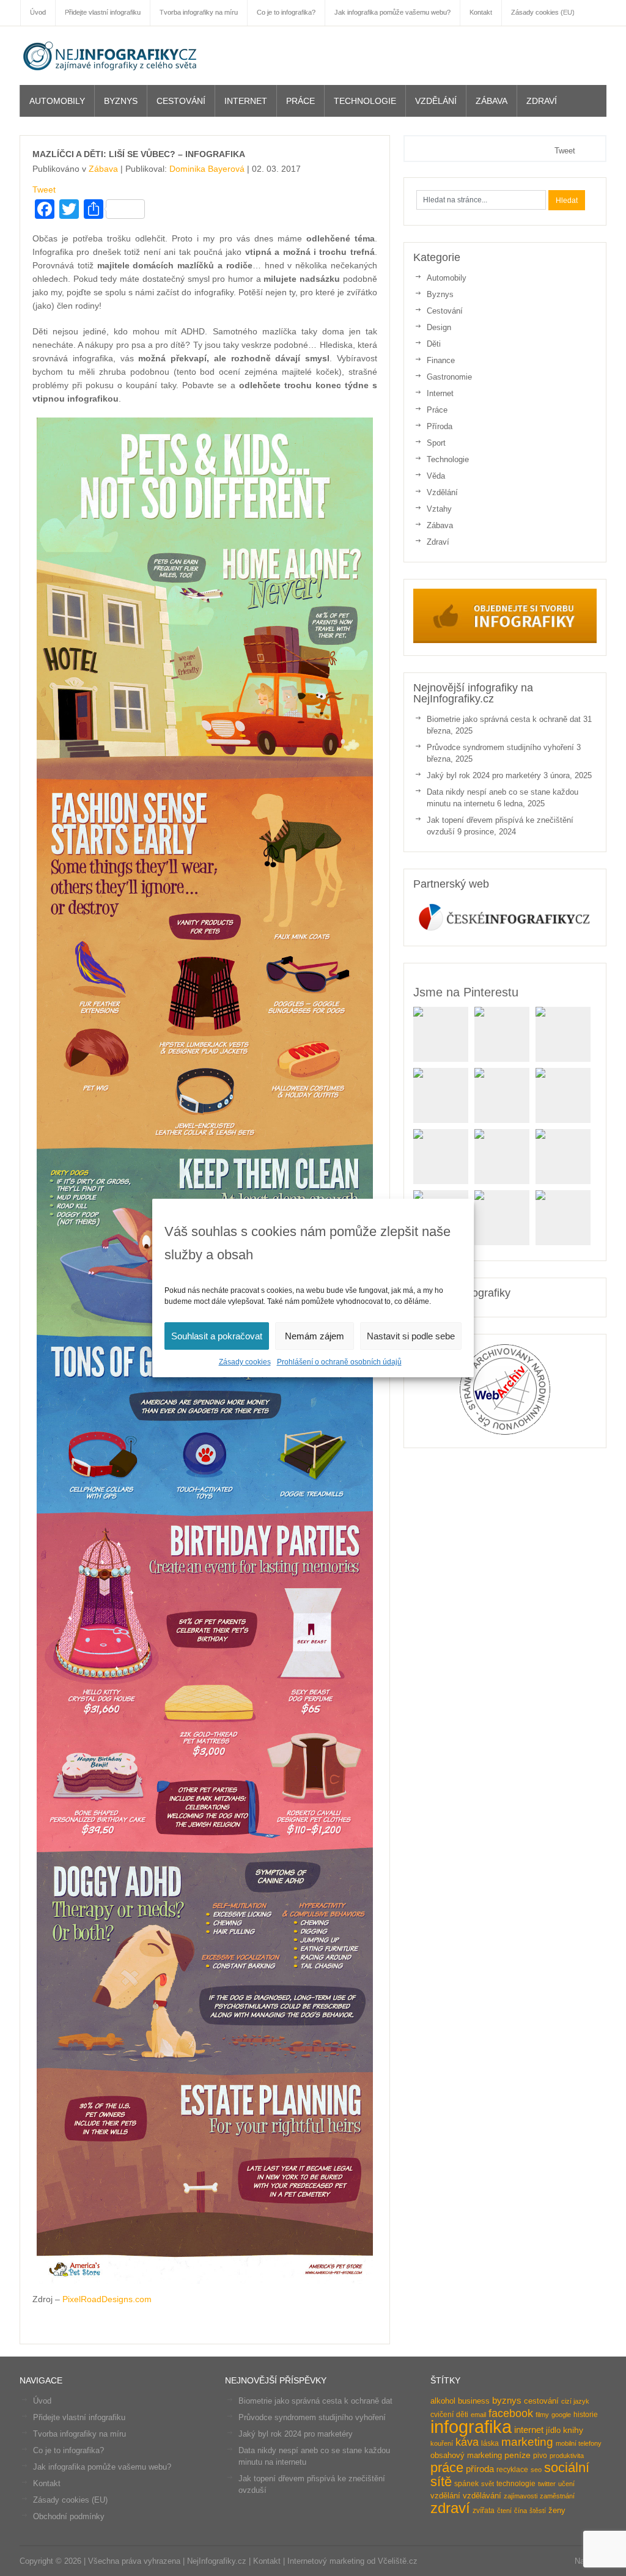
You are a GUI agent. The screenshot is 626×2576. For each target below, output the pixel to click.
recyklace (512, 2470)
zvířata (484, 2511)
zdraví (450, 2508)
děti (462, 2415)
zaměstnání (557, 2496)
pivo (540, 2456)
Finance (441, 360)
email (478, 2415)
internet (529, 2430)
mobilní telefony (579, 2443)
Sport (436, 443)
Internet (246, 101)
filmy (542, 2415)
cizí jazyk (575, 2401)
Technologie (365, 101)
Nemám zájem (315, 1336)
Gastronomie (449, 377)
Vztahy (439, 509)
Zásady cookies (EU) (70, 2500)
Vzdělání (436, 101)
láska (490, 2443)
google (561, 2415)
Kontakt (47, 2483)
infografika (471, 2427)
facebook (511, 2413)
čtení (504, 2511)
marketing (527, 2442)
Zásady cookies (245, 1362)
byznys (507, 2401)
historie (586, 2415)
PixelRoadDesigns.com (107, 2299)
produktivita (567, 2456)
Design (439, 327)
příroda (480, 2469)
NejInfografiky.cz (111, 56)
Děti (434, 344)
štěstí (538, 2511)
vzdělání (445, 2496)
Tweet (44, 190)
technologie (516, 2484)
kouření (442, 2443)
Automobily (57, 101)
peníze (517, 2455)
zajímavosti (521, 2496)
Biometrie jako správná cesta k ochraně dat (504, 719)
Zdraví (542, 101)
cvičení (442, 2415)
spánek (466, 2484)
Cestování (181, 101)
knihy (573, 2430)
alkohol (443, 2401)
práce (447, 2467)
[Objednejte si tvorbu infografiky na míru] (505, 640)
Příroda (440, 426)
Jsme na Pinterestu (466, 992)
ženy (557, 2510)
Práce (300, 101)
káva (467, 2442)
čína (521, 2511)
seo (536, 2470)
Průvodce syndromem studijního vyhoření (500, 747)
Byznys (121, 101)
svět (488, 2484)
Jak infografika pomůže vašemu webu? (102, 2467)
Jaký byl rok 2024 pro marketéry (484, 775)
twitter (547, 2484)
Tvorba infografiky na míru (79, 2434)
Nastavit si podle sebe (411, 1336)
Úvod (42, 2401)
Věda (436, 476)
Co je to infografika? (68, 2450)
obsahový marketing (466, 2455)
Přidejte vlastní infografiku (79, 2417)
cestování (541, 2401)
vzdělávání (482, 2496)
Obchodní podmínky (69, 2516)
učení (566, 2484)
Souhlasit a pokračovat (217, 1336)
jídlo (553, 2430)
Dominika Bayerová (207, 169)
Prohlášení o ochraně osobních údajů (339, 1362)
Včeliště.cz (398, 2561)
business (474, 2401)
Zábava (492, 101)
